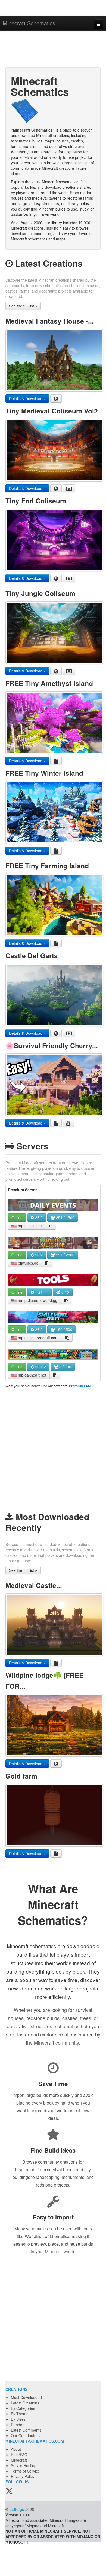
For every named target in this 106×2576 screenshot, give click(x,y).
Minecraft (19, 2460)
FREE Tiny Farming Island (47, 866)
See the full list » (23, 306)
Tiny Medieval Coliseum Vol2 (52, 411)
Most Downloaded (26, 2397)
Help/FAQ (19, 2455)
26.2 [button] (38, 1217)
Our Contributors (25, 2435)
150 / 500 (64, 1329)
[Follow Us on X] (9, 2491)
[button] (51, 1226)
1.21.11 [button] (41, 1292)
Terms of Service (25, 2471)
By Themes (21, 2414)
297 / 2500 (65, 1255)
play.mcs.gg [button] (28, 1263)
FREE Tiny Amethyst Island (49, 683)
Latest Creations (25, 2403)
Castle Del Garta (32, 955)
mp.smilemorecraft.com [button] (38, 1338)
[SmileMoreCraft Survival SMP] (53, 1317)
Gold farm (21, 1776)
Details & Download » (27, 398)
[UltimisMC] (53, 1205)
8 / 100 (65, 1367)
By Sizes (18, 2419)
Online (17, 1217)
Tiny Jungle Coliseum (40, 593)
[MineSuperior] (53, 1243)
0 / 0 (65, 1292)
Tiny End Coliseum (36, 501)
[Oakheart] (53, 1354)
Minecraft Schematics (29, 23)
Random (18, 2425)
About (16, 2449)
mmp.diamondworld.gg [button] (37, 1300)
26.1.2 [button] (40, 1367)
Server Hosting (24, 2465)
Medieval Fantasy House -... (50, 321)
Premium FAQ (80, 1386)
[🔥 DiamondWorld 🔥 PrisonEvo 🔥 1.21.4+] (53, 1280)
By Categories (23, 2408)
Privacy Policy (23, 2476)
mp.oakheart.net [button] (32, 1375)
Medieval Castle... (34, 1585)
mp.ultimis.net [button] (29, 1226)
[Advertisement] (53, 50)
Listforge (17, 2509)
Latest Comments (26, 2430)
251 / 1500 (65, 1217)
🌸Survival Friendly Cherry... (52, 1045)
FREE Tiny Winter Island (44, 773)
